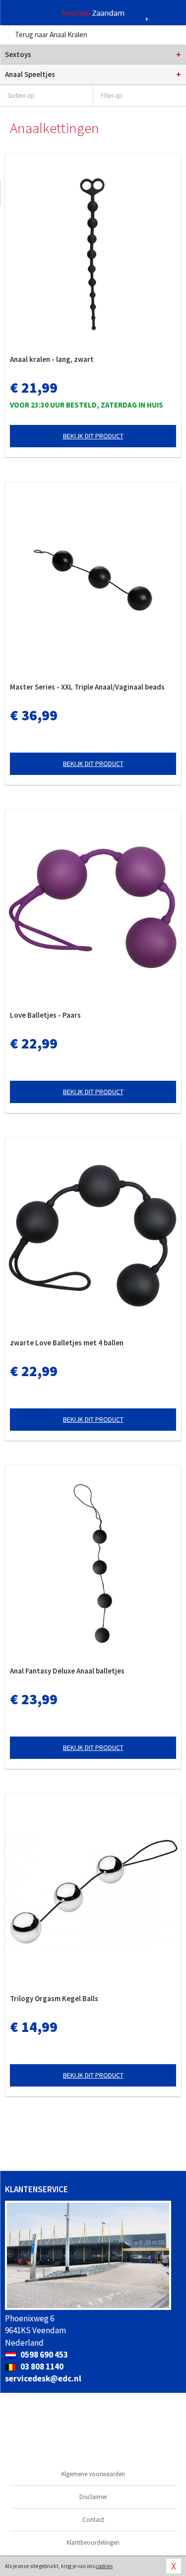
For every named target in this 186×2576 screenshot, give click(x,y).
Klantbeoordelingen (93, 2542)
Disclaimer (93, 2497)
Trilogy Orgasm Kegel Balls (54, 1998)
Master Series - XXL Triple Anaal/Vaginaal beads (87, 687)
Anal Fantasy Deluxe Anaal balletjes (67, 1671)
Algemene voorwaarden (93, 2474)
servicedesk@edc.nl (43, 2378)
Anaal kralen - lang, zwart (52, 359)
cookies (104, 2566)
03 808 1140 (41, 2367)
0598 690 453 (43, 2355)
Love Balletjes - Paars (45, 1015)
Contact (93, 2520)
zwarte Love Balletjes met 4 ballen (67, 1343)
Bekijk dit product (93, 436)
